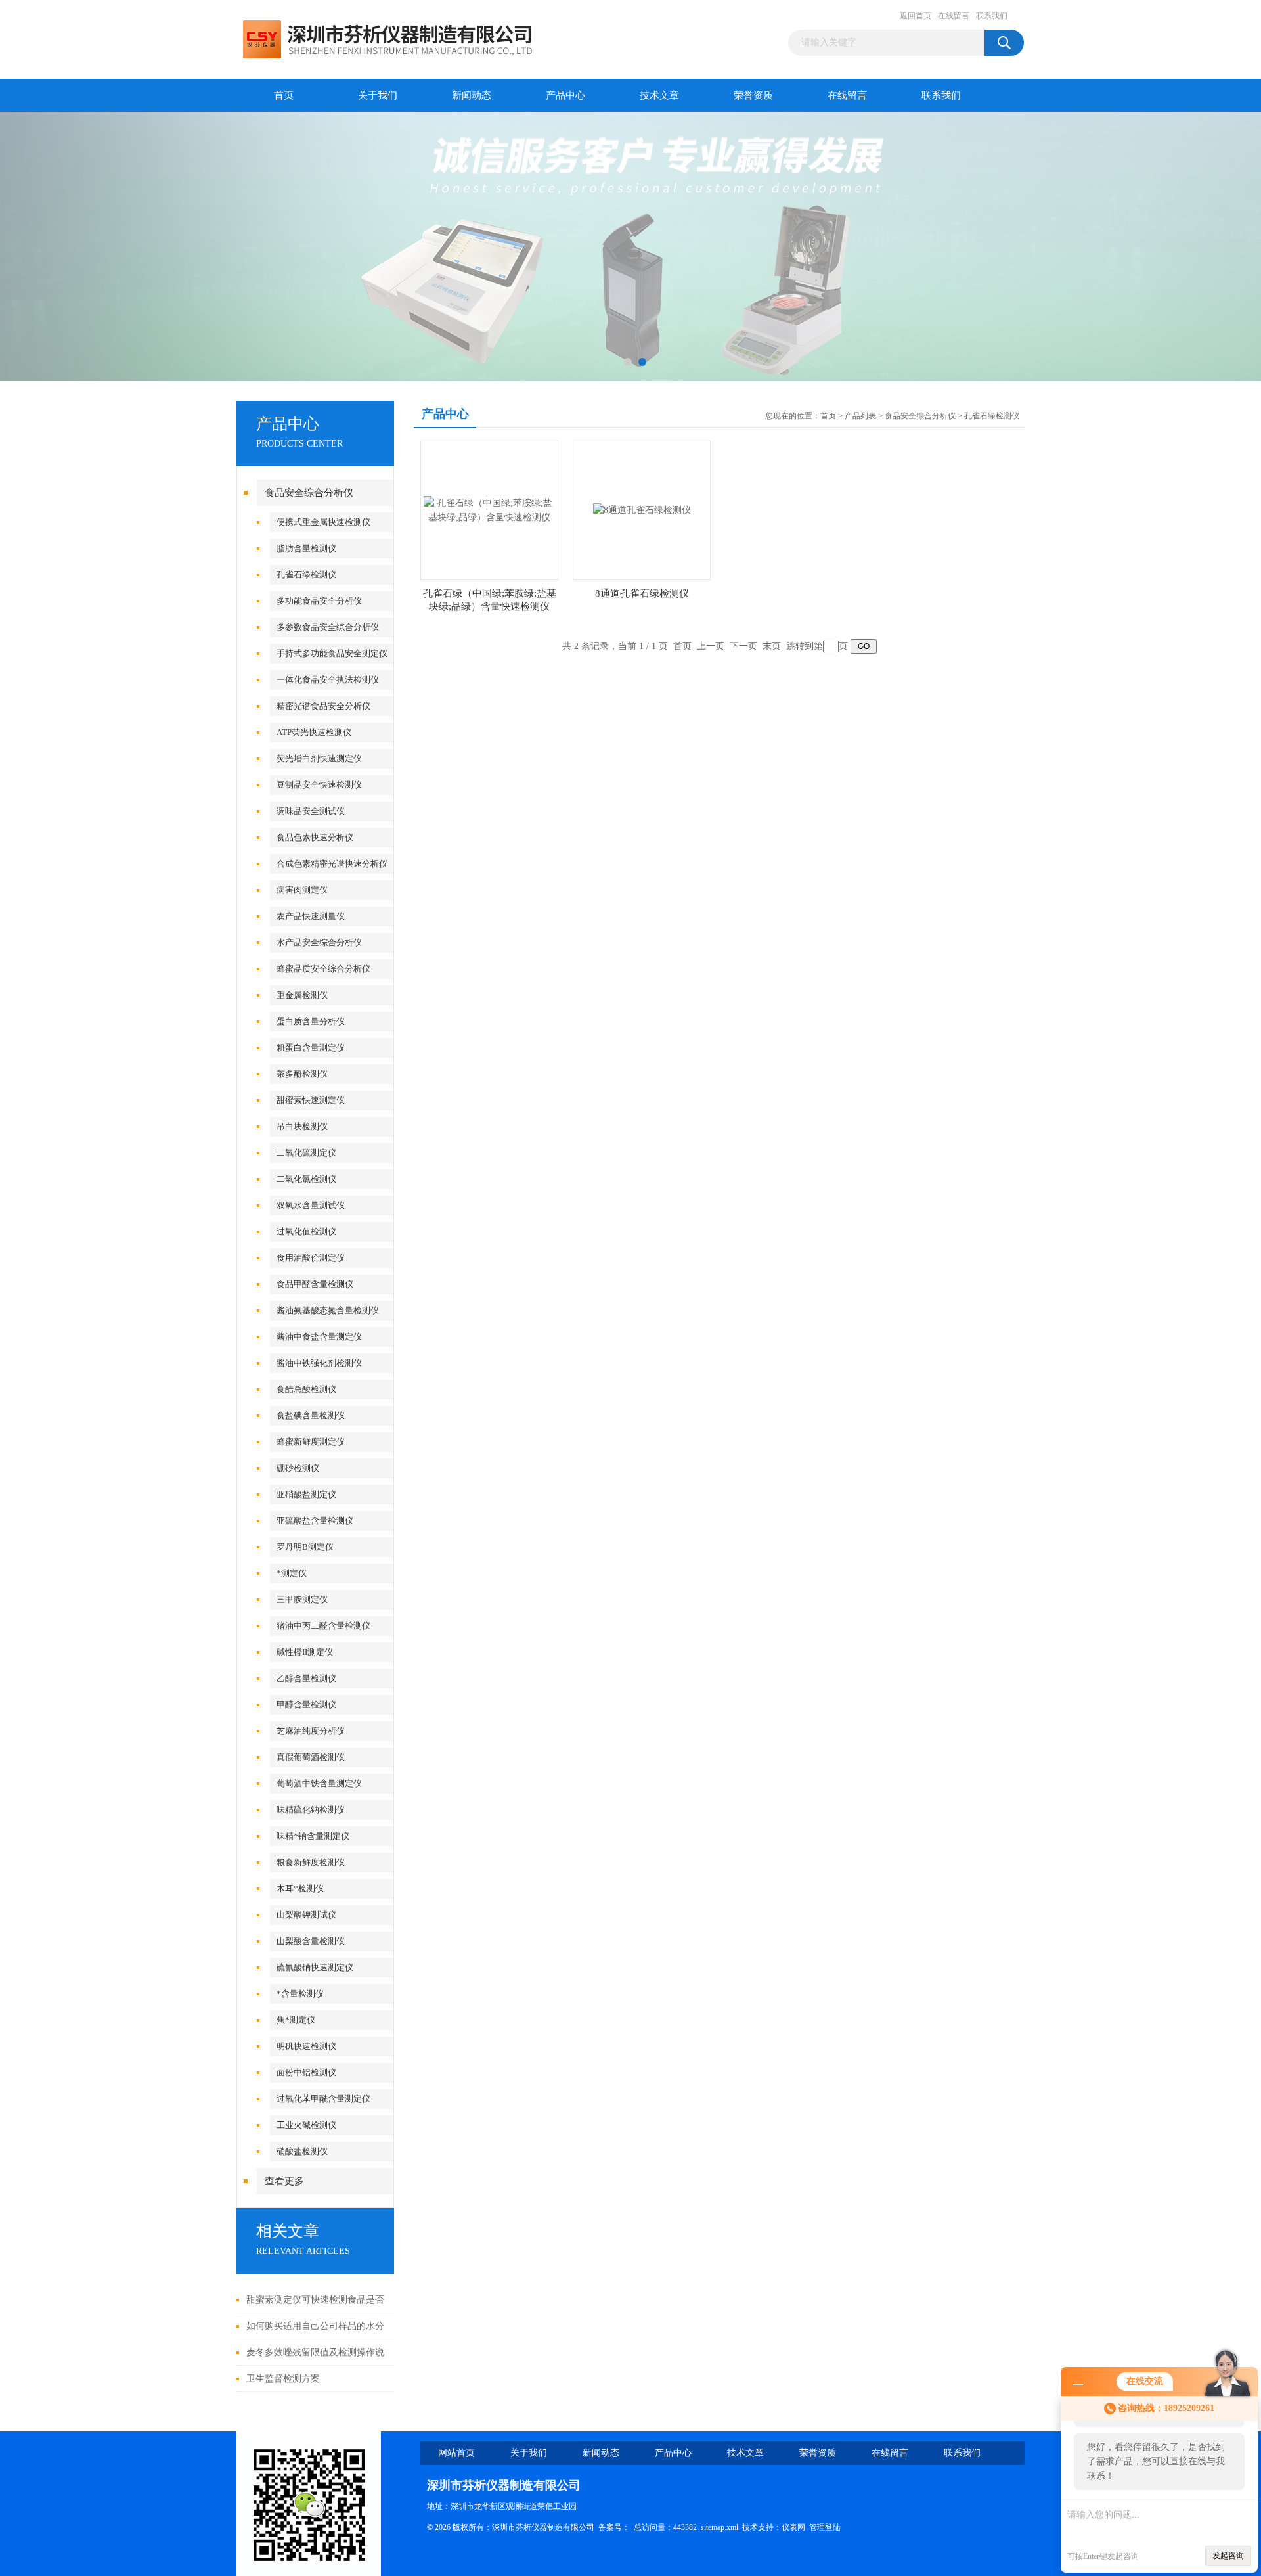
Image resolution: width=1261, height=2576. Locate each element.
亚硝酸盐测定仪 (306, 1494)
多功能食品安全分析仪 (319, 601)
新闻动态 (472, 95)
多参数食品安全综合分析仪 (328, 627)
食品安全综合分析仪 (309, 493)
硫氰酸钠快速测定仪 (315, 1967)
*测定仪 (292, 1573)
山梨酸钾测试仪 (306, 1915)
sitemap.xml (719, 2527)
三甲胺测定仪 (302, 1599)
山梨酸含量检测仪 (311, 1941)
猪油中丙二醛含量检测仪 (323, 1626)
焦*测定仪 (296, 2020)
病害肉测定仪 (302, 890)
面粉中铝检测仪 (306, 2072)
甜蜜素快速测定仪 (311, 1100)
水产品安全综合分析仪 (319, 942)
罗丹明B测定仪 (305, 1547)
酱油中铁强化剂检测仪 (319, 1363)
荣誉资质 (753, 95)
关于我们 (378, 95)
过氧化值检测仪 (306, 1232)
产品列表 (860, 416)
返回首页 (916, 16)
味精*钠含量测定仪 (313, 1836)
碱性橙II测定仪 (305, 1652)
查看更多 (284, 2181)
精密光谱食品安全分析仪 (323, 706)
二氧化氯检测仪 (306, 1179)
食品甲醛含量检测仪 (315, 1284)
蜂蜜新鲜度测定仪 (311, 1442)
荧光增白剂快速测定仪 (319, 758)
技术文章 (659, 95)
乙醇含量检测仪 (306, 1678)
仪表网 (793, 2527)
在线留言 (954, 16)
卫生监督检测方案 (283, 2379)
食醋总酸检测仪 (306, 1389)
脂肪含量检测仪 (306, 548)
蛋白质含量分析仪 (311, 1021)
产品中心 (565, 95)
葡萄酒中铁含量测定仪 (319, 1783)
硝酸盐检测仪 (302, 2151)
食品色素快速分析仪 (315, 837)
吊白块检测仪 (302, 1126)
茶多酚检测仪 (302, 1074)
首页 (284, 95)
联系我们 (992, 16)
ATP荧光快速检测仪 (314, 732)
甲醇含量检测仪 (306, 1705)
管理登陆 (825, 2527)
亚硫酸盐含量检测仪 (315, 1521)
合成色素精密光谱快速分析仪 (332, 864)
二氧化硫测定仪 (306, 1153)
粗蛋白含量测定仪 (311, 1048)
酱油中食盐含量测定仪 (319, 1337)
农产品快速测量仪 (311, 916)
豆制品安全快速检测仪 (319, 785)
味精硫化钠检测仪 (311, 1810)
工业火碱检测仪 (306, 2125)
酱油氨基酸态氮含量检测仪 (328, 1310)
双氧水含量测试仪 (311, 1205)
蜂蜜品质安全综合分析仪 (323, 969)
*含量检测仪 (300, 1994)
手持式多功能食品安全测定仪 (332, 653)
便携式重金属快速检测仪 (323, 522)
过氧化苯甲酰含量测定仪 (323, 2099)
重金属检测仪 (302, 995)
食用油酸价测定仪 (311, 1258)
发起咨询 (1228, 2556)
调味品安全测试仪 (311, 811)
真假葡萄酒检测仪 (311, 1757)
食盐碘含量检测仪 (311, 1415)
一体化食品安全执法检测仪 (328, 680)
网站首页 (456, 2453)
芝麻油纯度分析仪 (311, 1731)
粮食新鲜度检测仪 (311, 1862)
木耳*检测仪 (300, 1888)
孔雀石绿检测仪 (306, 575)
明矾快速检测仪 (306, 2046)
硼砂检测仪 (298, 1468)
